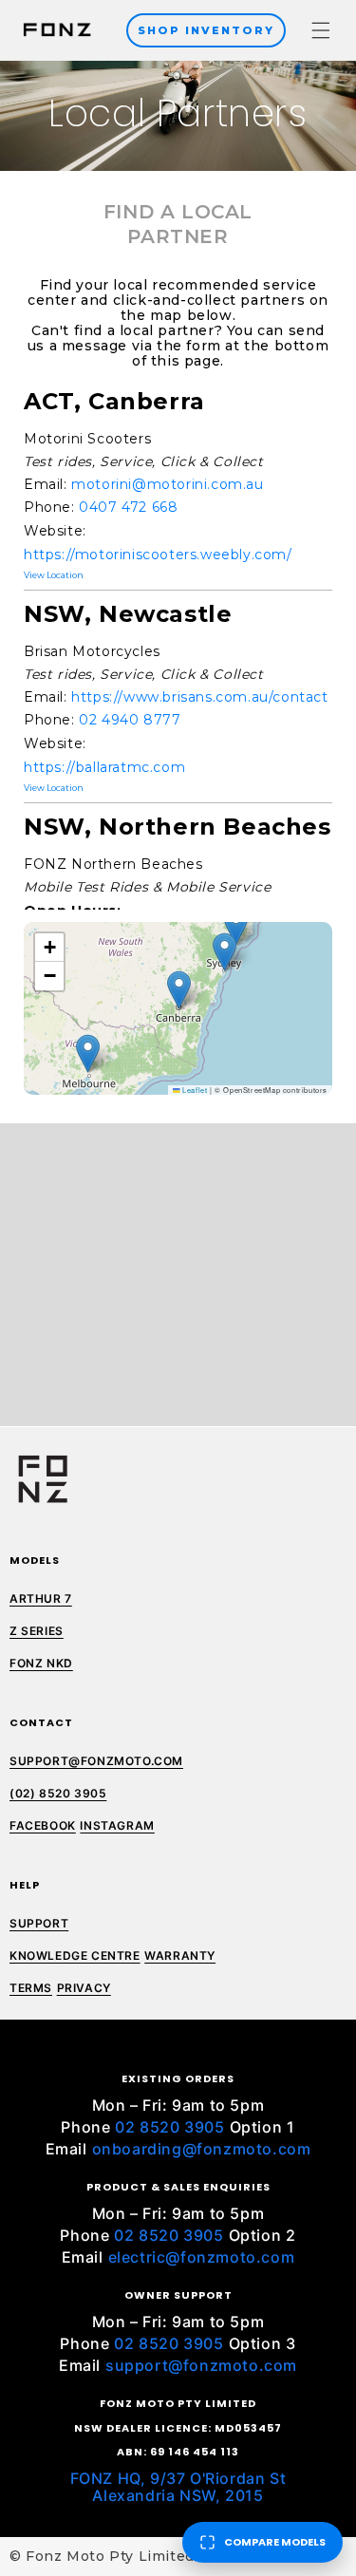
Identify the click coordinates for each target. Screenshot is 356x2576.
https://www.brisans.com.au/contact (199, 697)
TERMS (31, 1988)
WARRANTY (180, 1956)
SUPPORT (39, 1923)
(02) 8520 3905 (58, 1793)
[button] (321, 30)
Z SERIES (37, 1631)
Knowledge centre (75, 1956)
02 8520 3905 (169, 2127)
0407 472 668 (128, 507)
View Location (54, 575)
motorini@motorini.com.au (167, 484)
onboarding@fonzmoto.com (202, 2149)
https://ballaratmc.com (104, 767)
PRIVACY (84, 1988)
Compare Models (275, 2542)
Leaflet (194, 1090)
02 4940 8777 (130, 720)
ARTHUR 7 (41, 1598)
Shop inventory (206, 30)
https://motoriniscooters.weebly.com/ (158, 555)
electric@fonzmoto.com (202, 2257)
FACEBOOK (43, 1825)
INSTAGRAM (117, 1825)
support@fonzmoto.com (201, 2365)
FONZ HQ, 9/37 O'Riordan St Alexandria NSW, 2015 (178, 2487)
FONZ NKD (41, 1663)
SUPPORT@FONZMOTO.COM (96, 1761)
